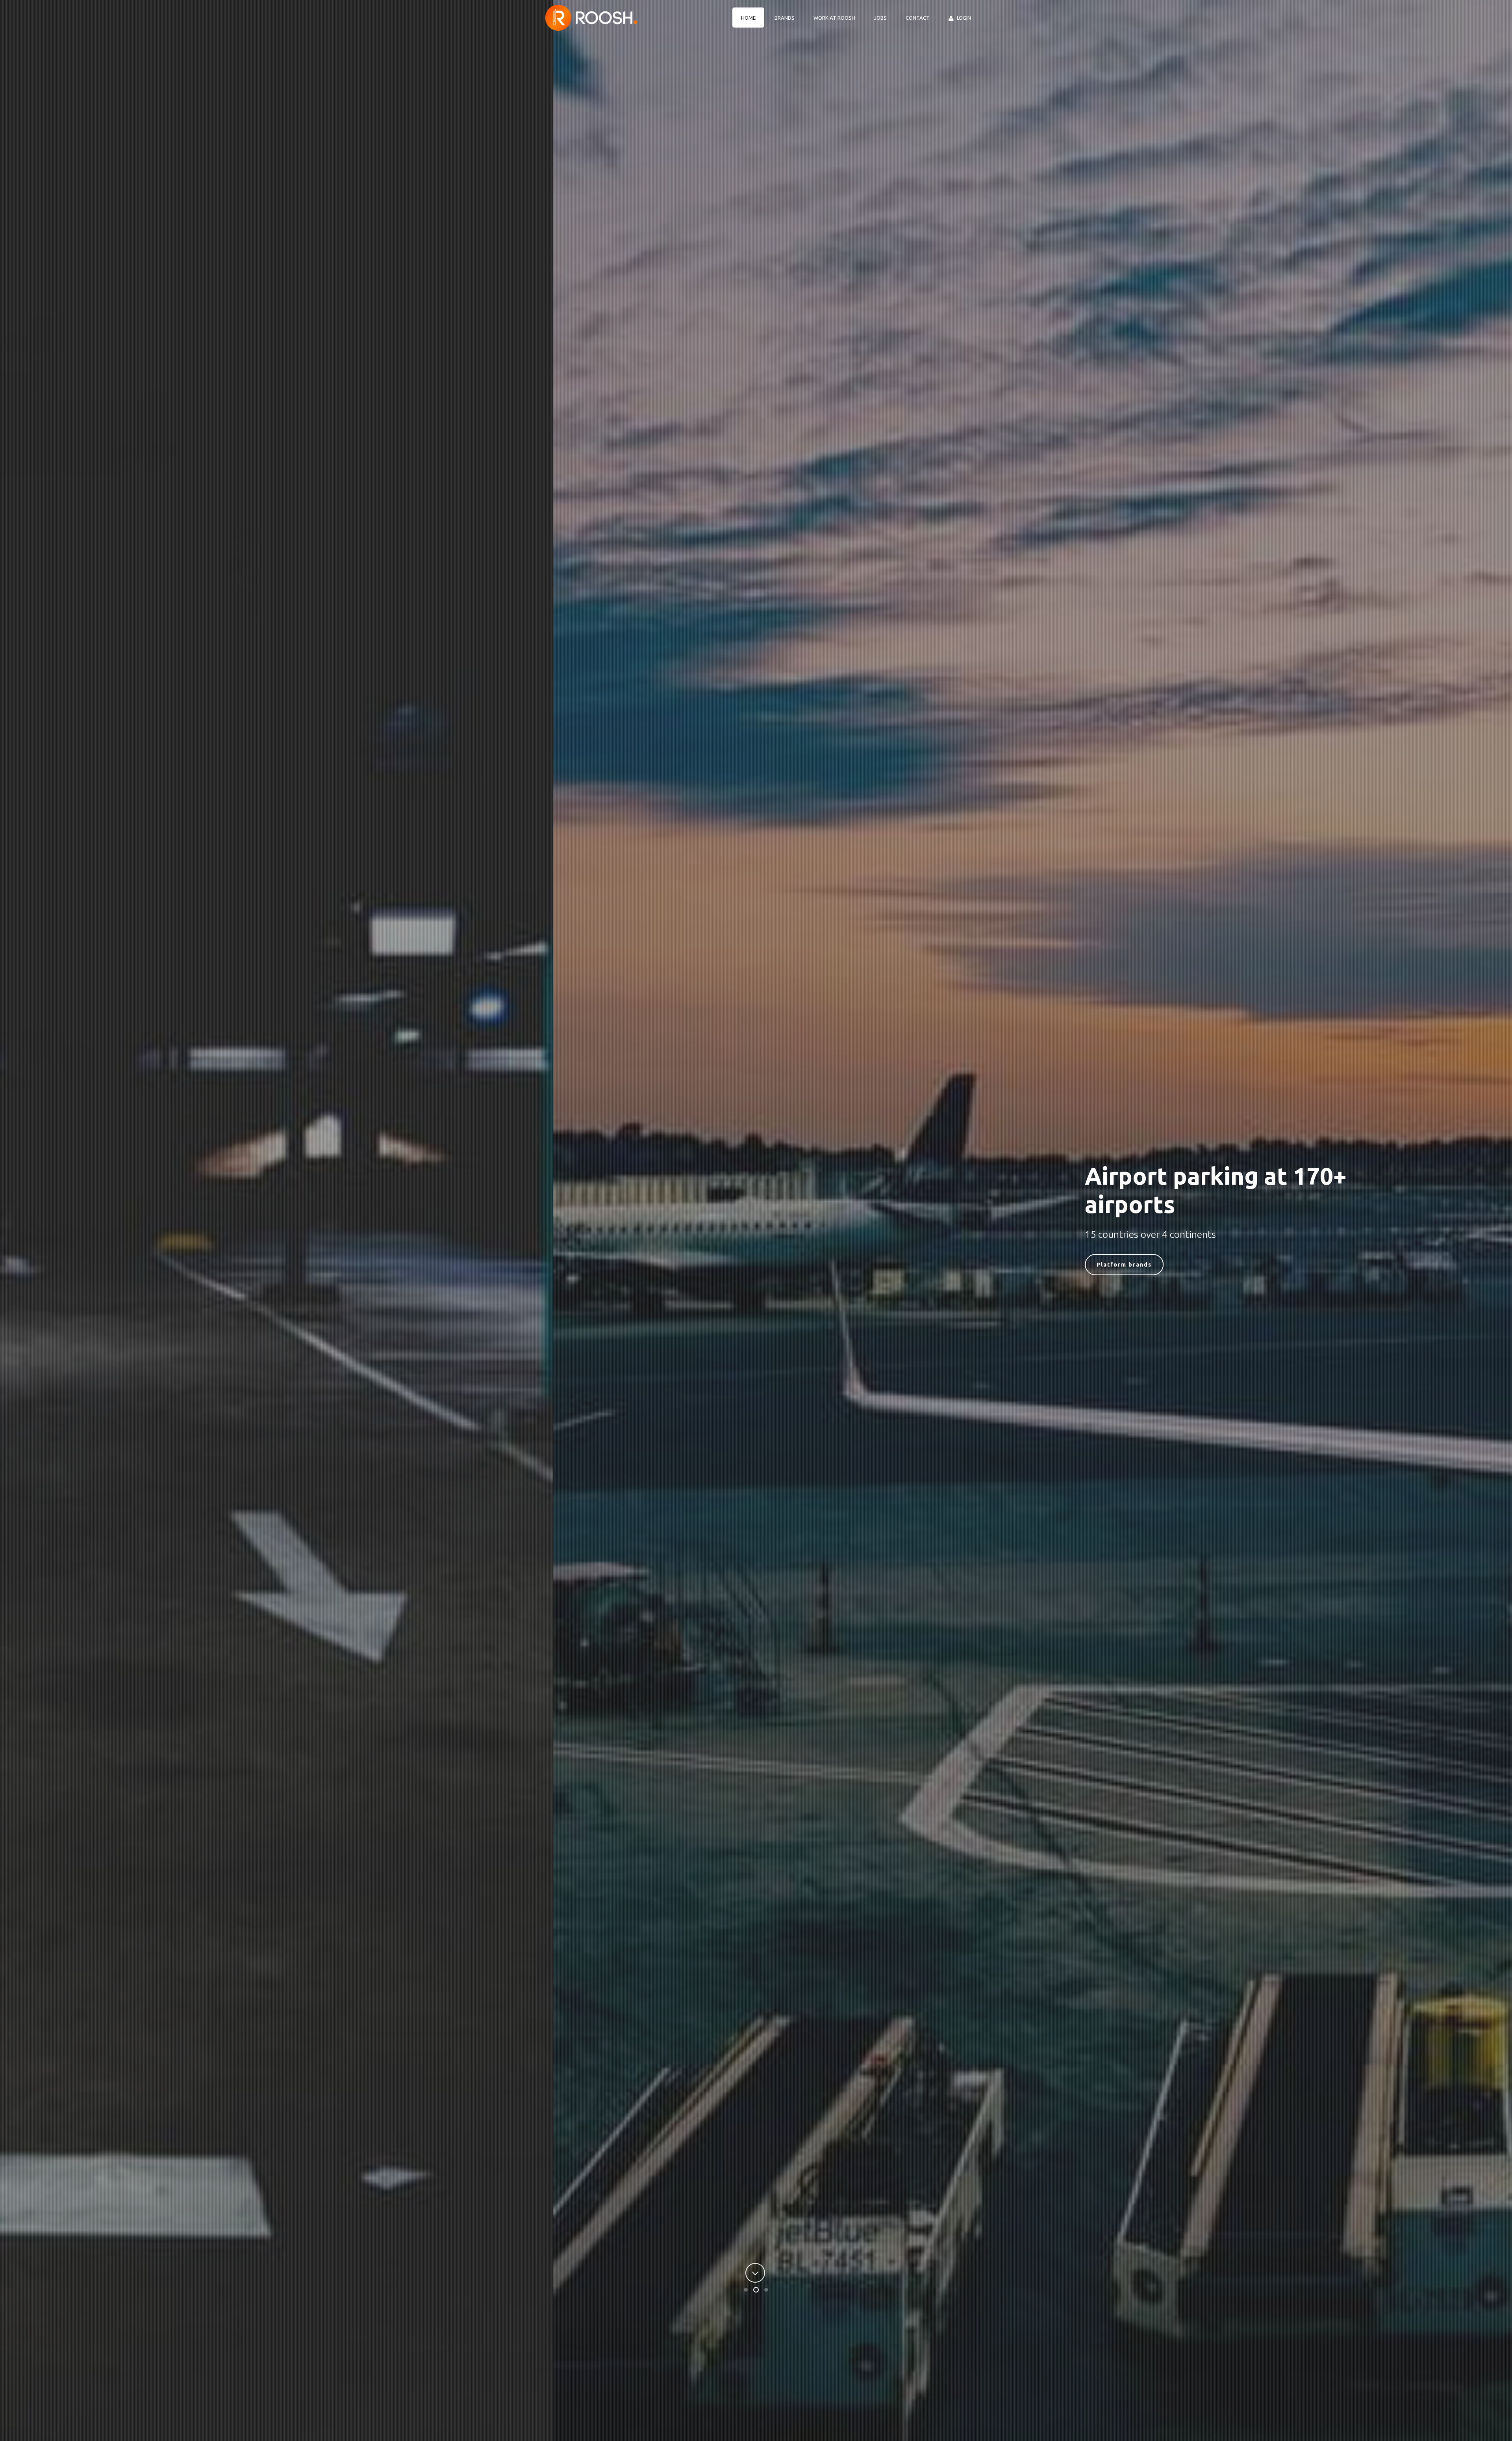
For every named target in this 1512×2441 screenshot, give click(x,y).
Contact (918, 18)
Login (964, 18)
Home (748, 18)
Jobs (880, 18)
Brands (785, 18)
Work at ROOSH (834, 18)
